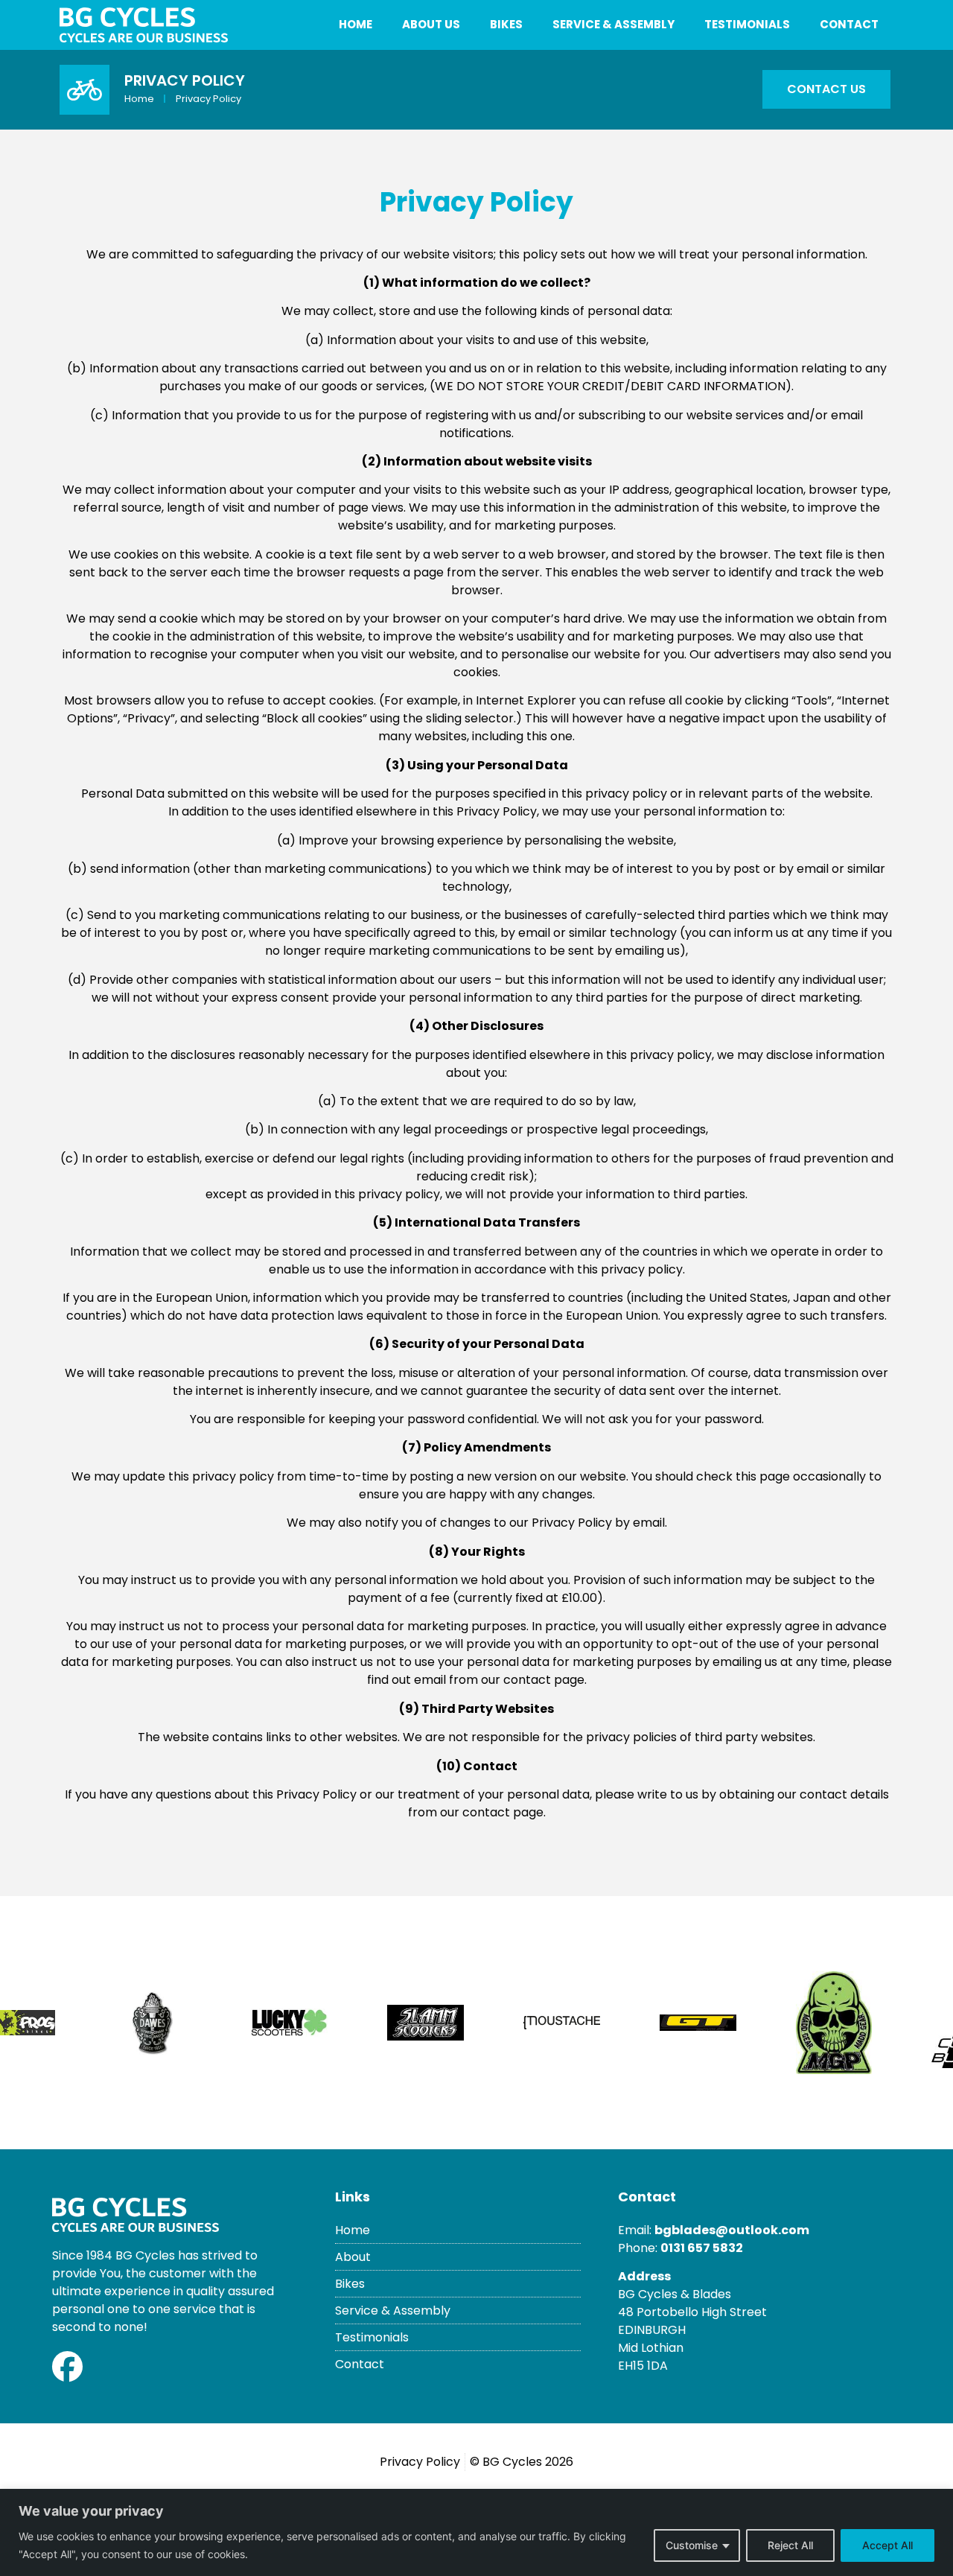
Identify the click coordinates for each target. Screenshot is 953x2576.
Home (356, 24)
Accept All (887, 2545)
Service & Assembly (613, 24)
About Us (431, 24)
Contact (849, 24)
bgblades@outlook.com (732, 2230)
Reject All (790, 2545)
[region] (476, 2532)
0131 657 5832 (702, 2248)
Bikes (506, 24)
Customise (692, 2545)
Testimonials (747, 24)
